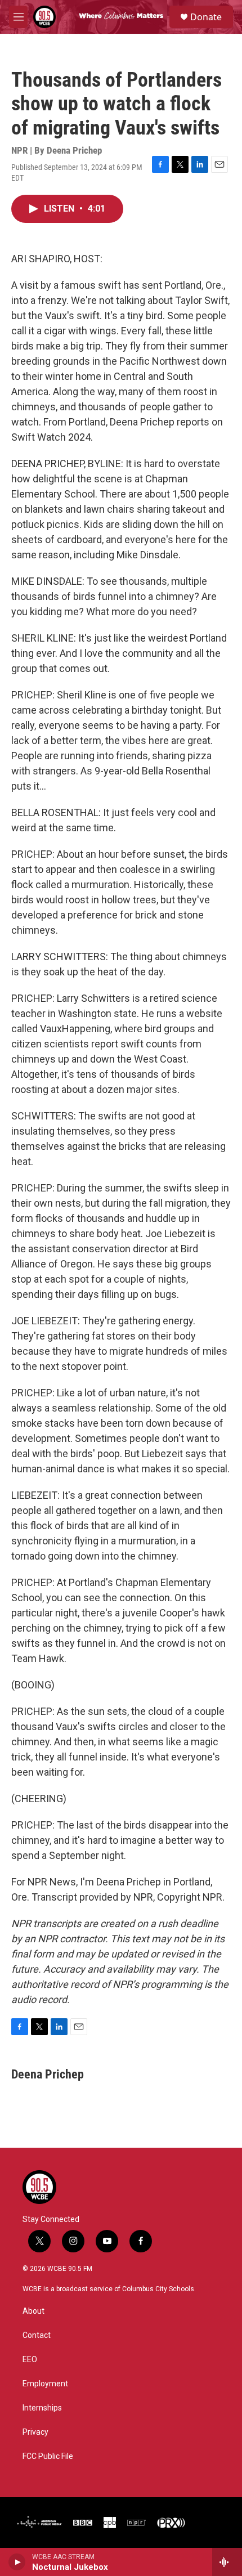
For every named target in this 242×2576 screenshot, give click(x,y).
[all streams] (227, 2562)
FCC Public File (48, 2456)
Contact (37, 2335)
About (33, 2311)
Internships (42, 2408)
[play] (17, 2562)
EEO (30, 2360)
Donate (206, 17)
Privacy (35, 2432)
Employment (45, 2384)
